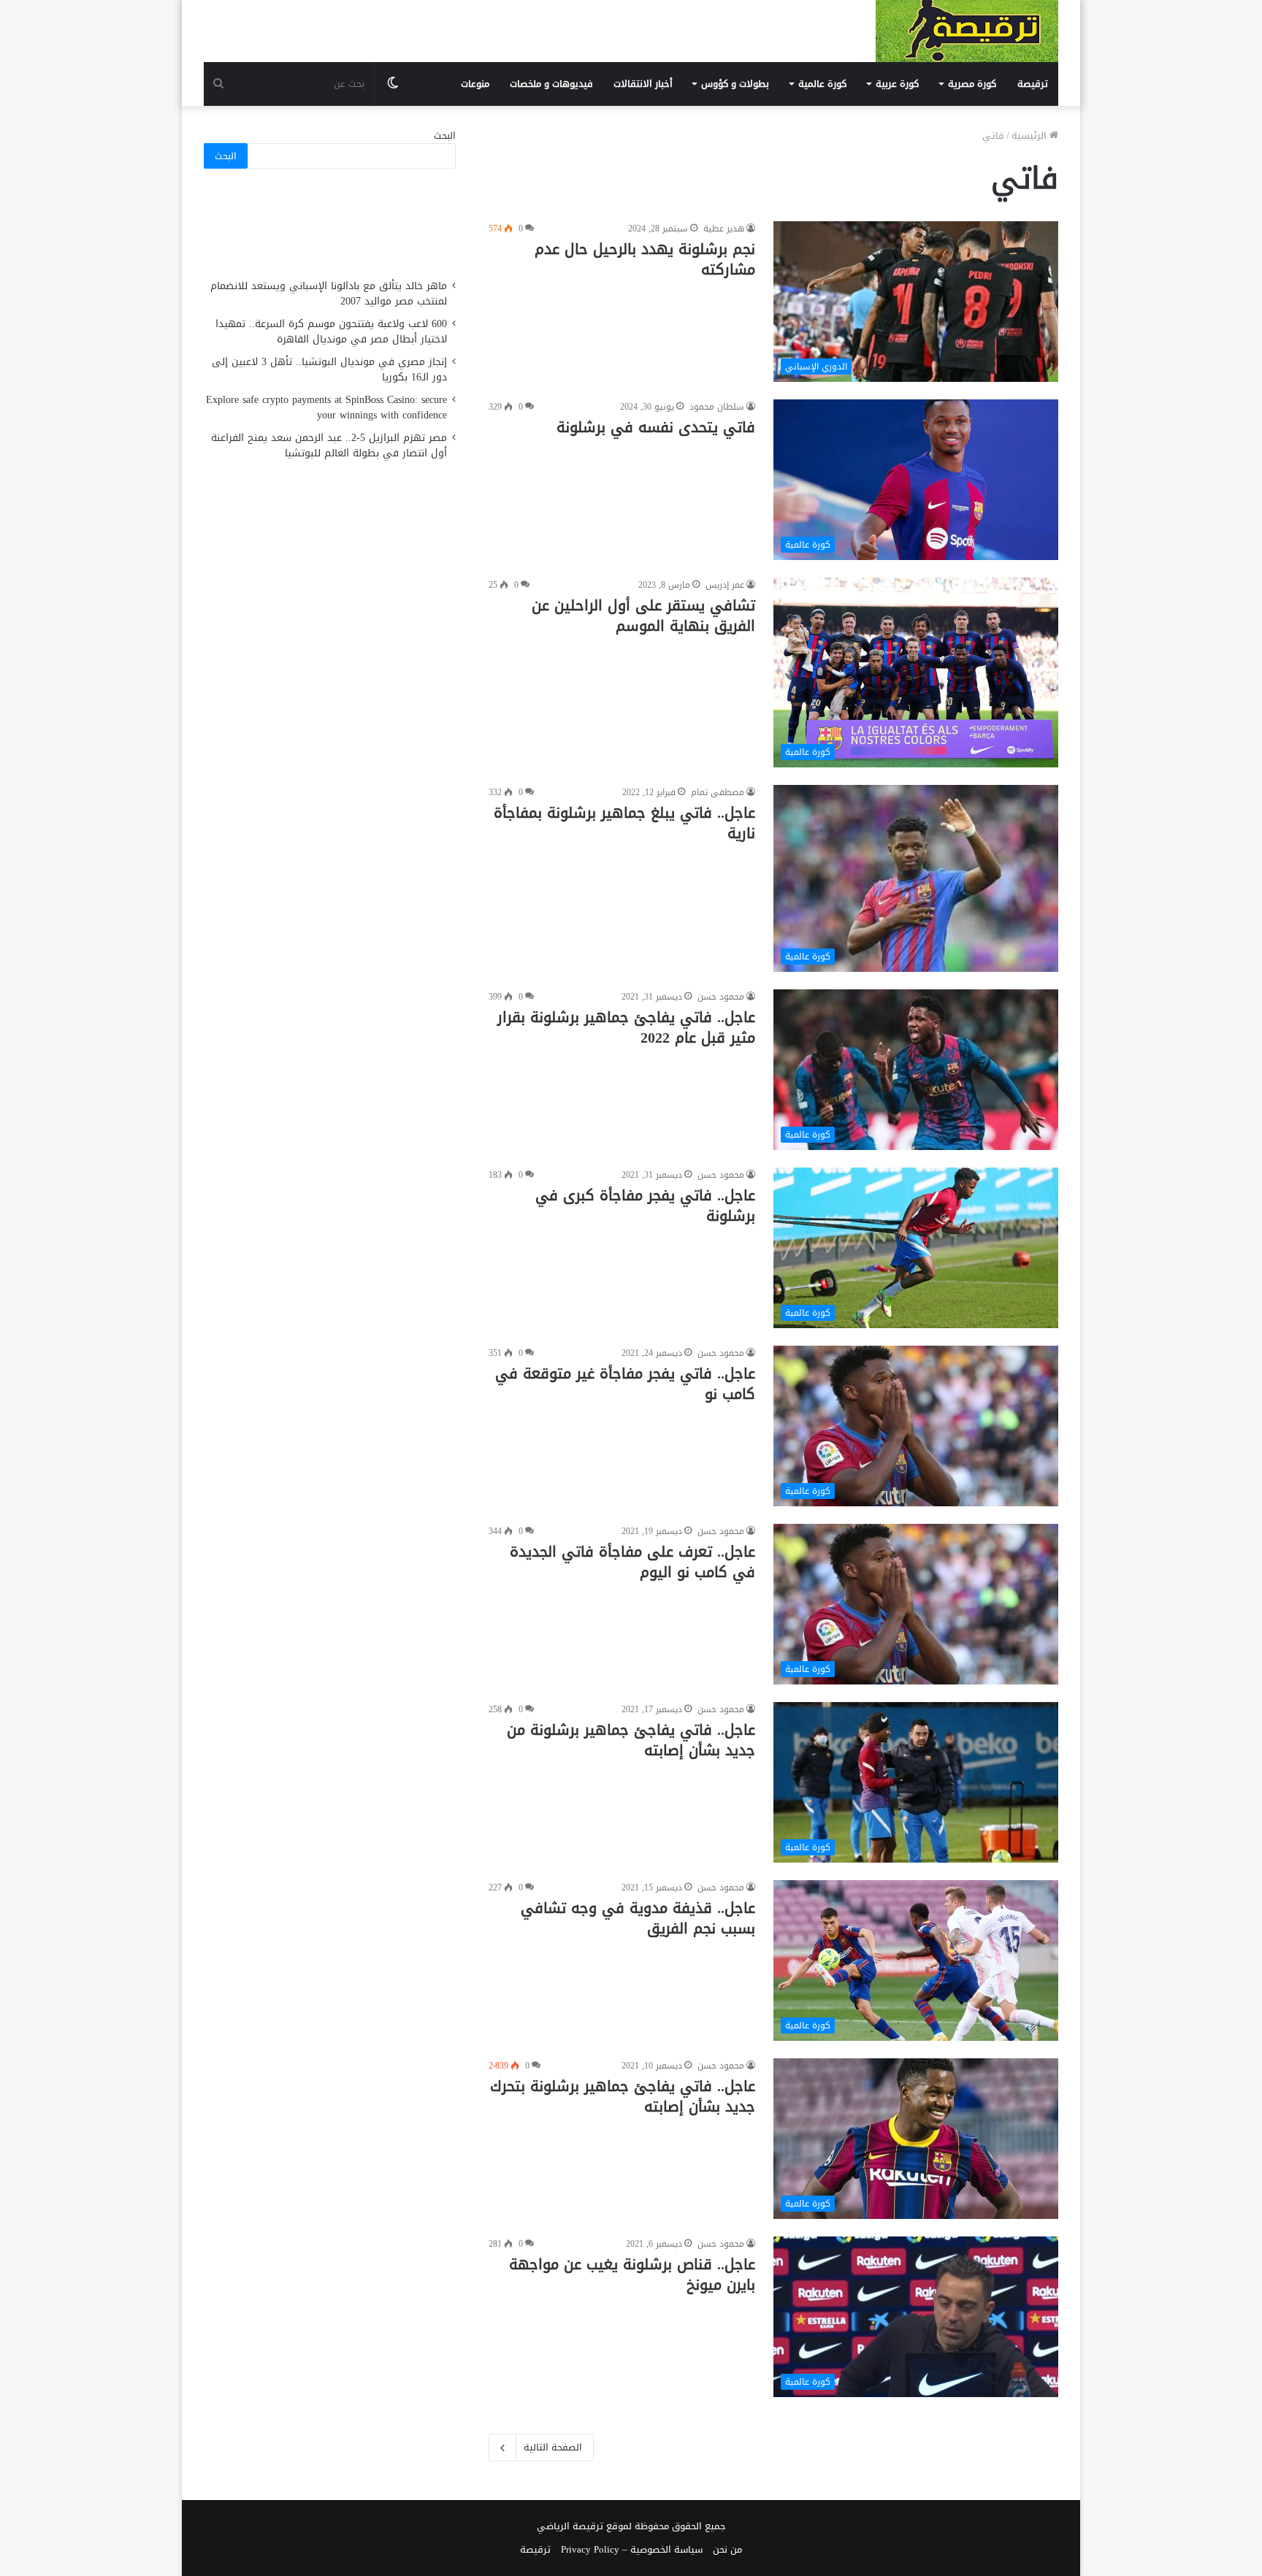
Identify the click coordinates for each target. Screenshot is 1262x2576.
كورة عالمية (822, 84)
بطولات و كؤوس (735, 84)
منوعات (475, 84)
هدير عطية (724, 229)
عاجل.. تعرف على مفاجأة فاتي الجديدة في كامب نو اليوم (632, 1562)
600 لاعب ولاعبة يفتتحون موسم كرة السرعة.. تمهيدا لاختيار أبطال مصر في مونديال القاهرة (331, 331)
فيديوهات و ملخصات (551, 84)
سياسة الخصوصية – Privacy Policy (632, 2549)
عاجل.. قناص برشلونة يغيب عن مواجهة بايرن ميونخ (632, 2274)
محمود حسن (721, 997)
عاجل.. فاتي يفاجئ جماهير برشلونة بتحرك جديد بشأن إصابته (623, 2096)
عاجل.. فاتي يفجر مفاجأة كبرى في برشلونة (645, 1205)
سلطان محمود (717, 407)
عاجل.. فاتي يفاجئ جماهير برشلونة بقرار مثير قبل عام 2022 (626, 1027)
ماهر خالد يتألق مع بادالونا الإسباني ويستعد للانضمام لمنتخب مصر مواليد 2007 (329, 294)
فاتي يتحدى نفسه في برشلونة (656, 427)
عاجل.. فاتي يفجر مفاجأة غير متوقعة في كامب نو (625, 1384)
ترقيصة (1033, 84)
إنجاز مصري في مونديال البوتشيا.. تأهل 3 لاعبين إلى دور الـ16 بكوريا (329, 369)
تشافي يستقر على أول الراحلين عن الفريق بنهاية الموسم (643, 616)
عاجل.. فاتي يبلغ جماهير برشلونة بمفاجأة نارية (624, 823)
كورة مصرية (972, 84)
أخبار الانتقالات (643, 84)
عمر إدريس (725, 585)
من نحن (727, 2549)
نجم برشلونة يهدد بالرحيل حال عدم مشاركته (645, 259)
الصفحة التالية (553, 2447)
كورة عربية (897, 84)
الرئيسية (1030, 135)
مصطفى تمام (718, 792)
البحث (445, 135)
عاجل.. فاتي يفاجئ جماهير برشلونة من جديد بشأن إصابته (631, 1740)
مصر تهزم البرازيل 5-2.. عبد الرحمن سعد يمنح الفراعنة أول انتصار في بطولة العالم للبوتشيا (329, 445)
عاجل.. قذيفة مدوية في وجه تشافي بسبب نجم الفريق (638, 1918)
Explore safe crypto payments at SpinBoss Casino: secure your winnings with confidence (326, 407)
